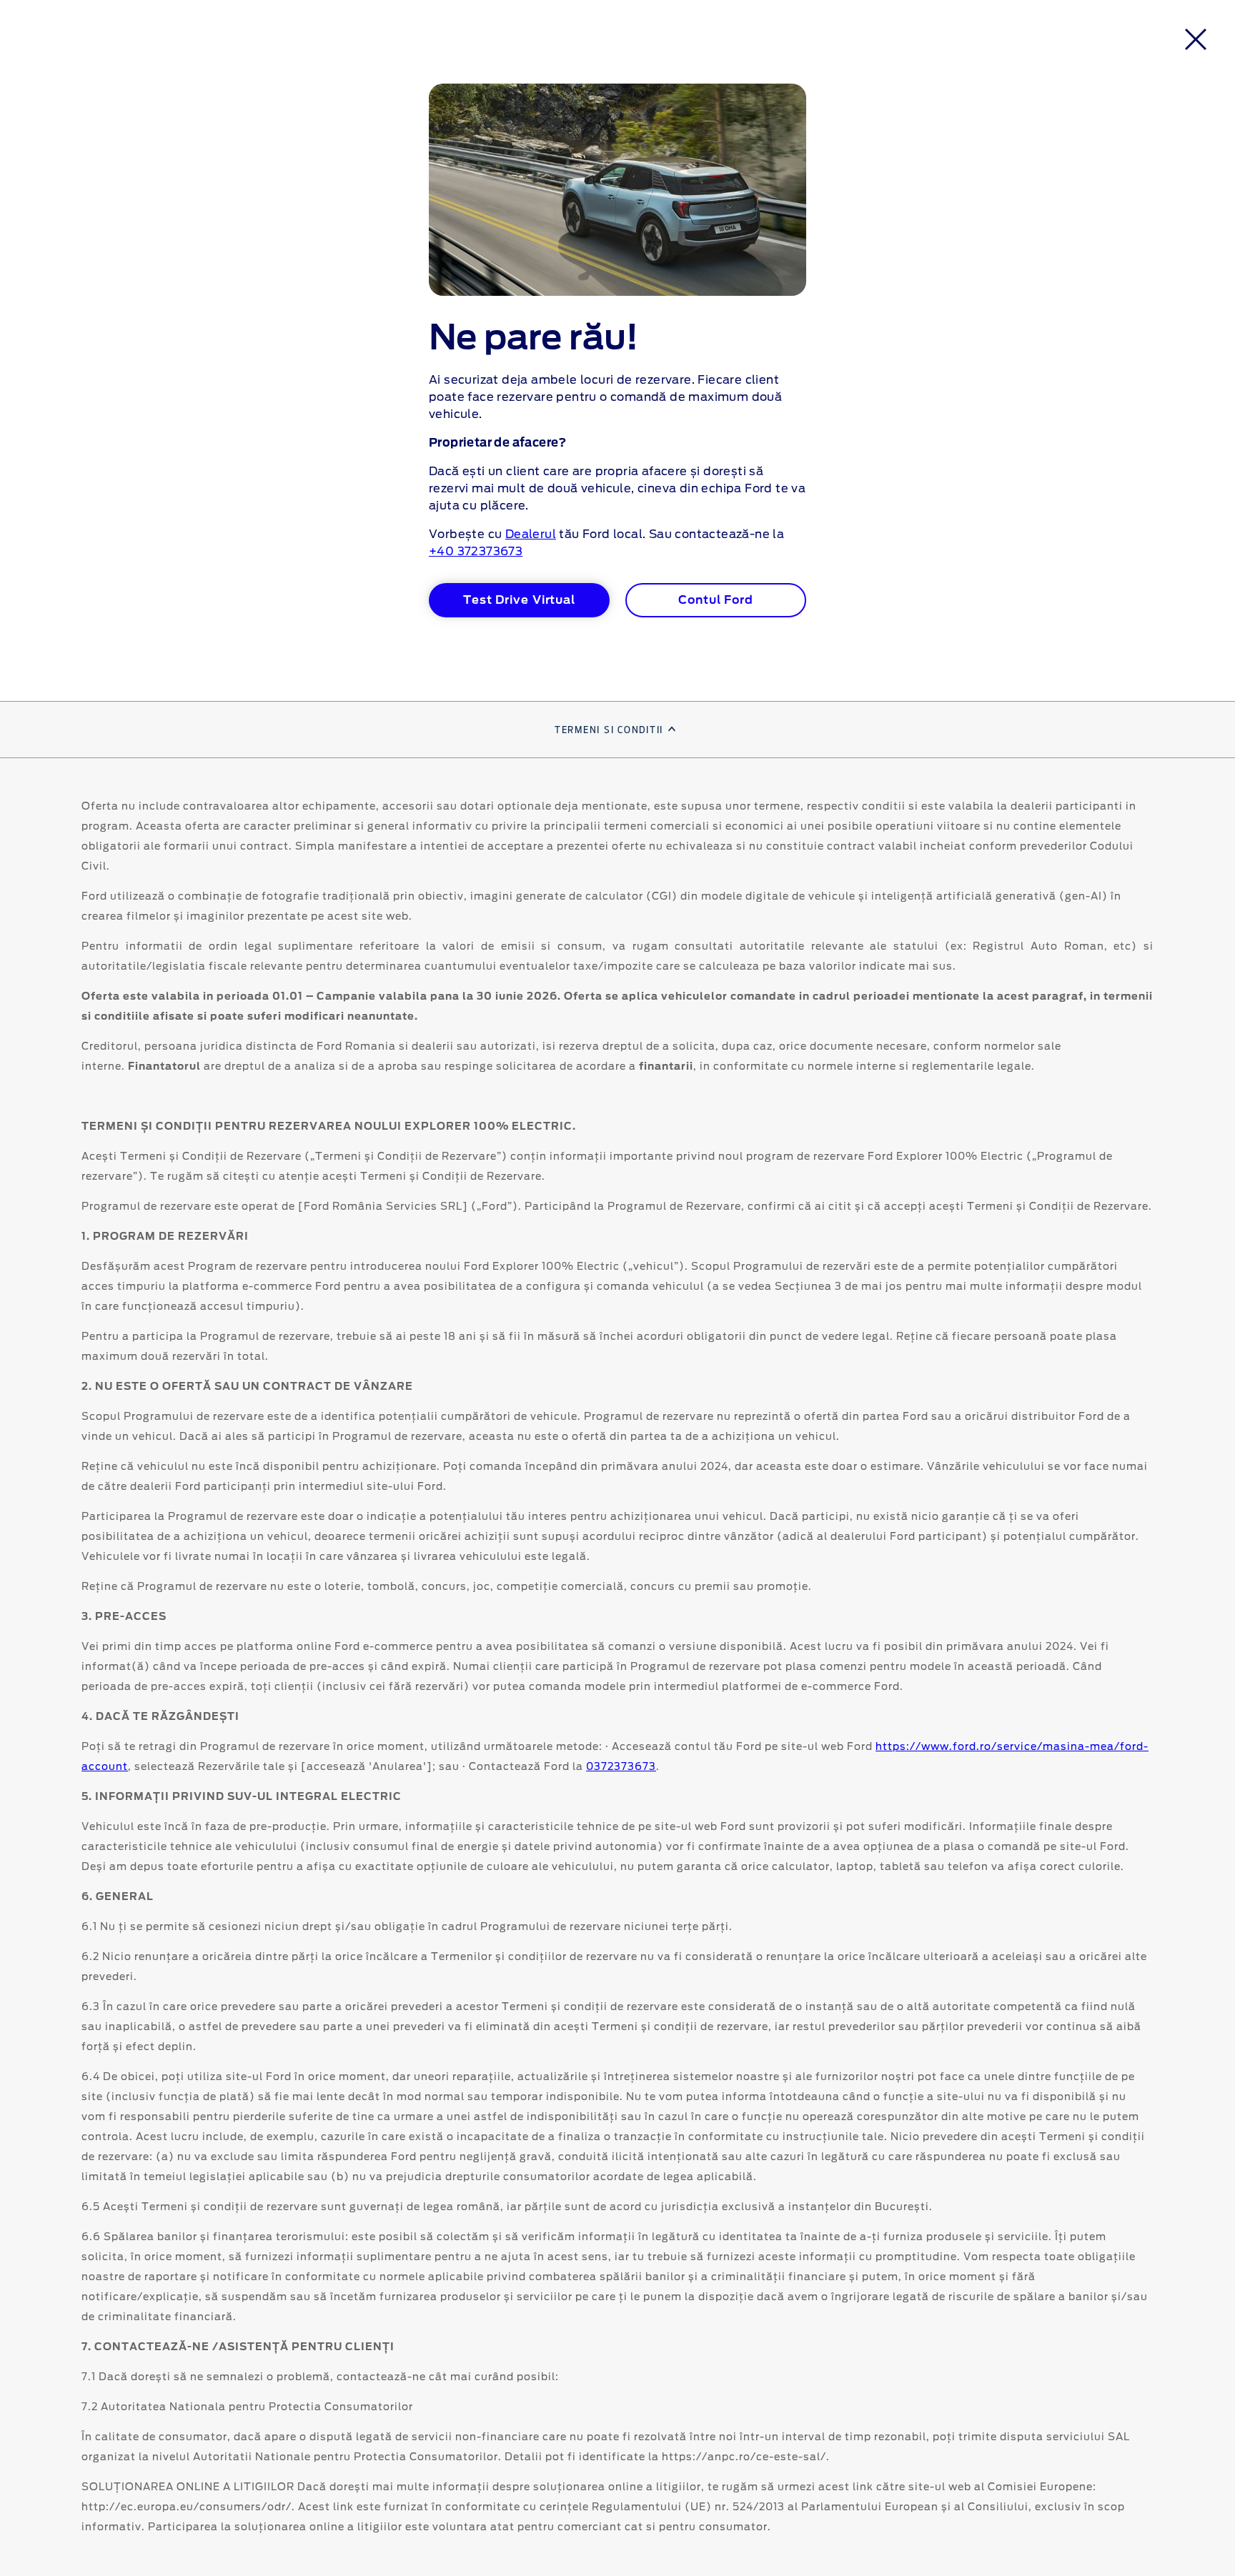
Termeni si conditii (609, 730)
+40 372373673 (476, 552)
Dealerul (531, 534)
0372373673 (621, 1767)
